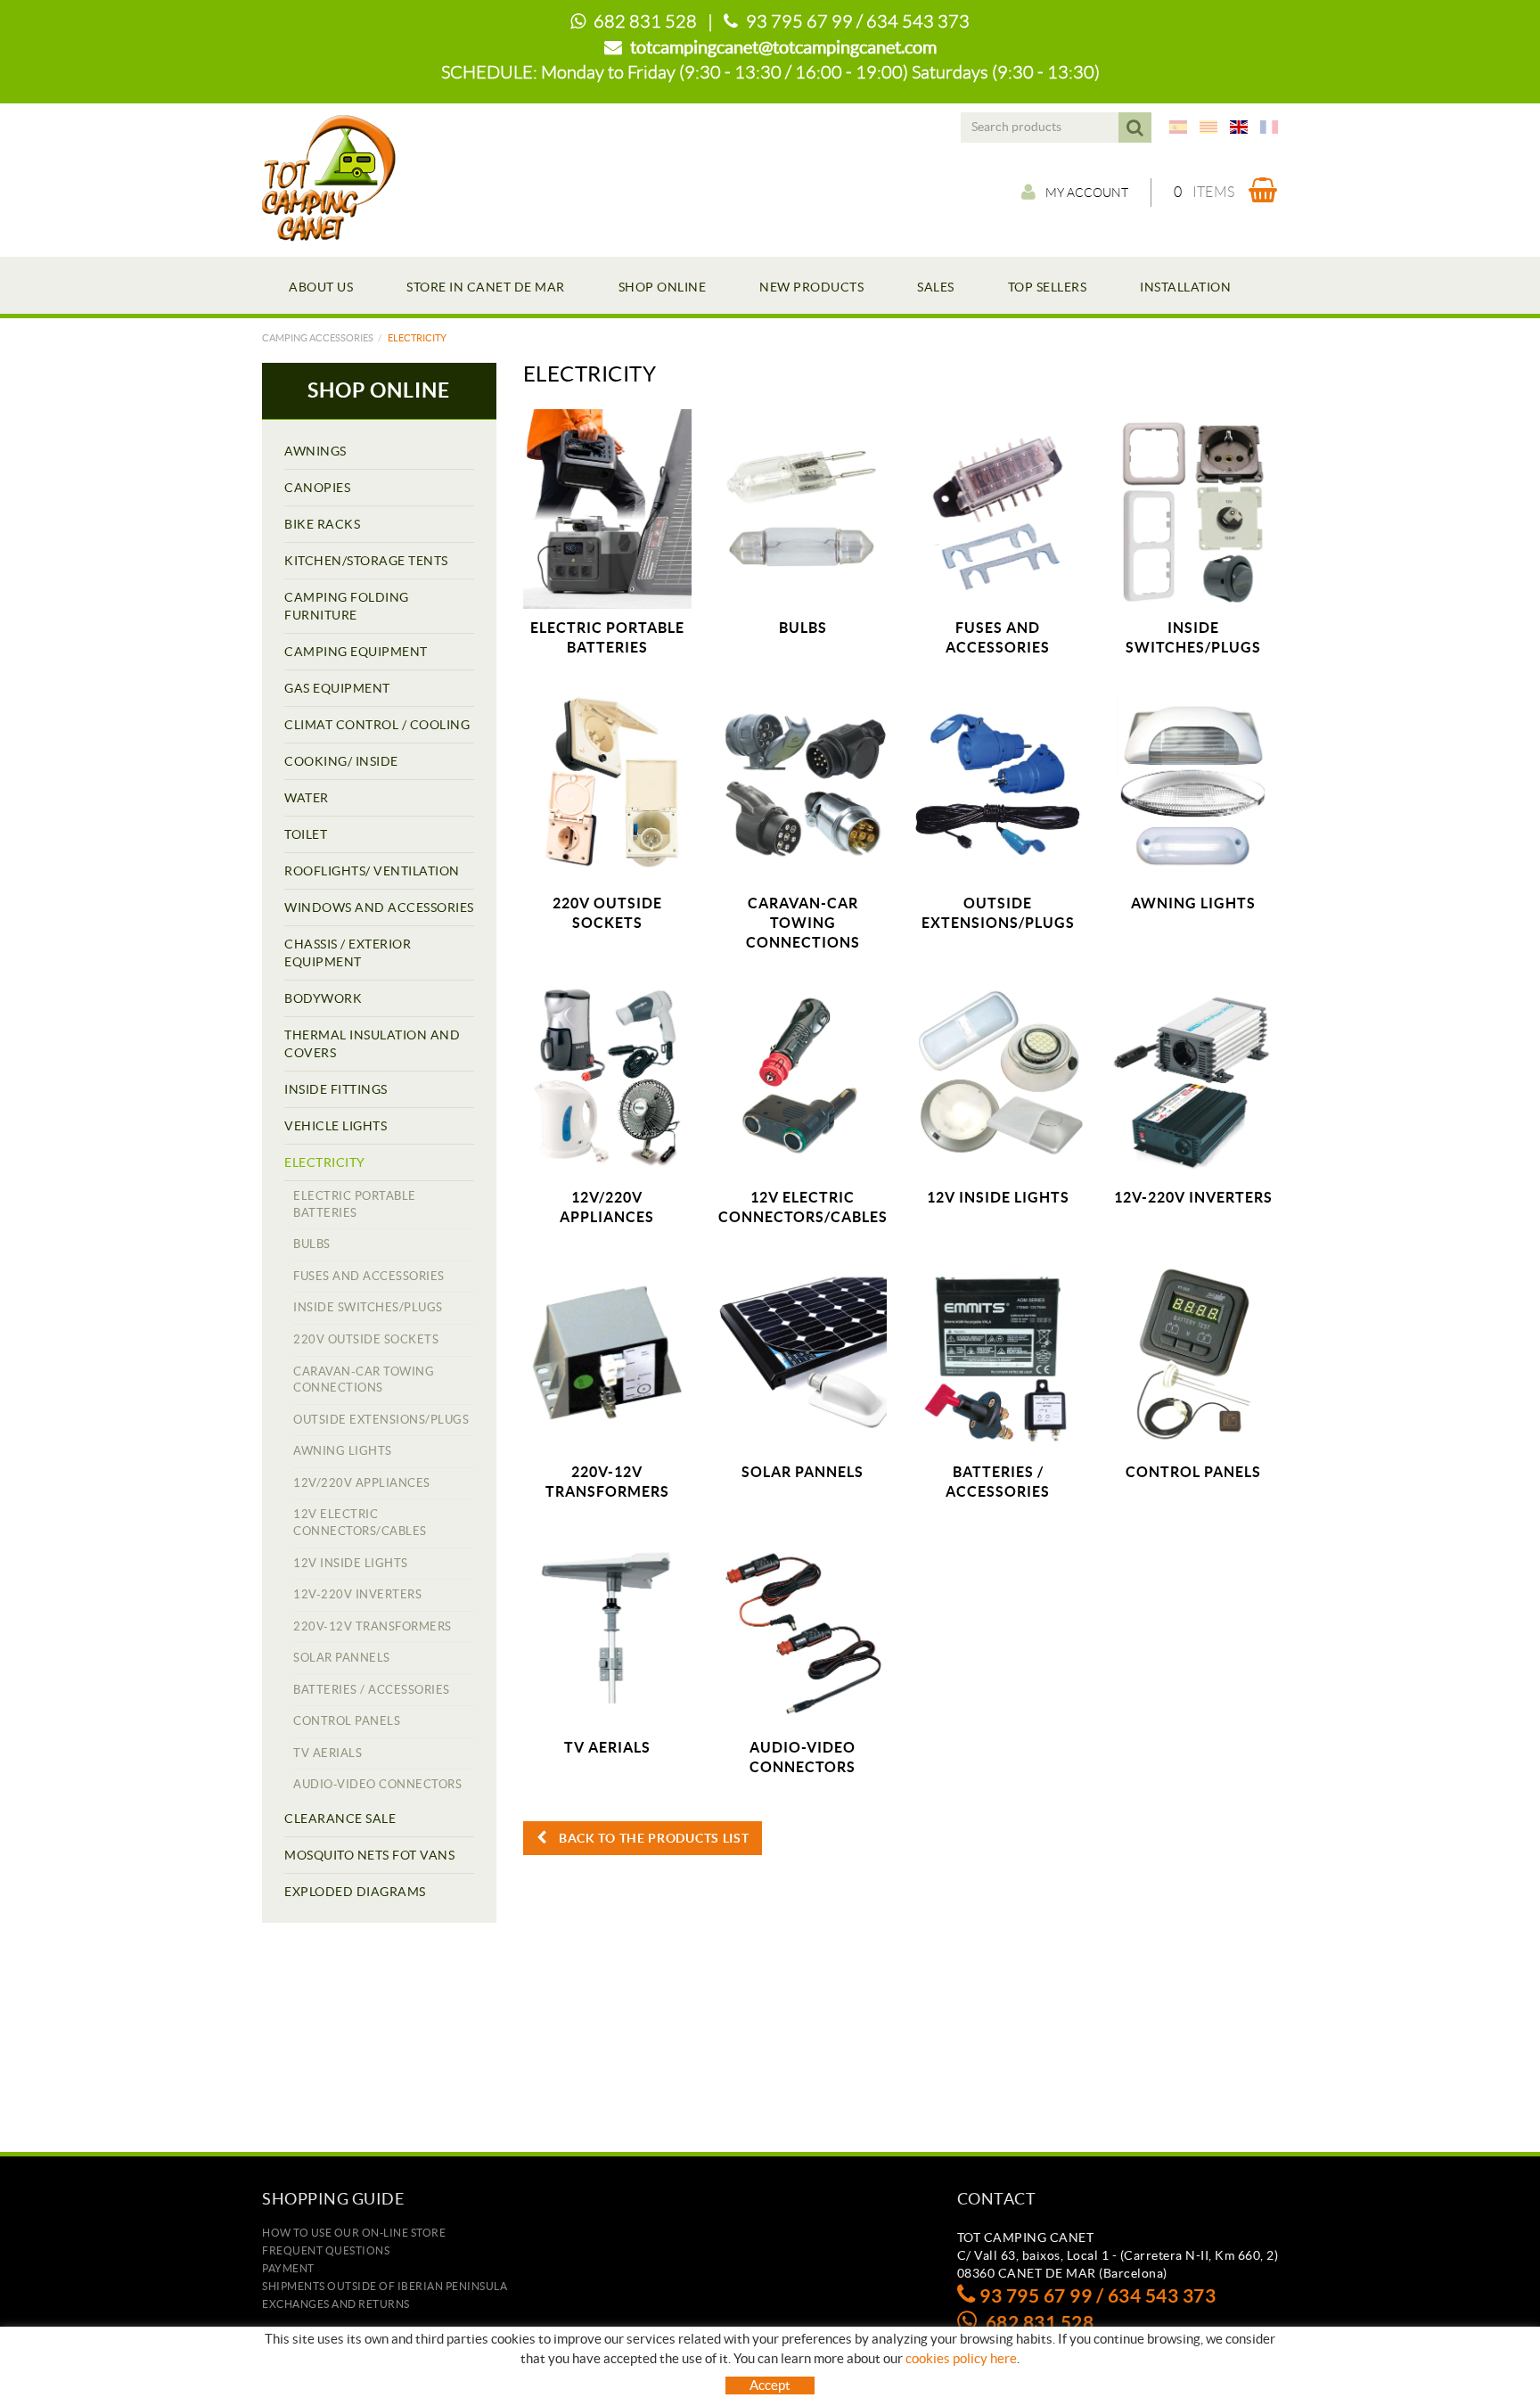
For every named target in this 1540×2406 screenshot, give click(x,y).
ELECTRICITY (325, 1162)
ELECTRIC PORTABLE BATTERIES (355, 1204)
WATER (307, 798)
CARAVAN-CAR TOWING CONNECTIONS (364, 1380)
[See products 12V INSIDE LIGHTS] (998, 1079)
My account (1087, 193)
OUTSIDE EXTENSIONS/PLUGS (381, 1420)
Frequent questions (326, 2250)
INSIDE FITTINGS (336, 1089)
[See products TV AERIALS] (607, 1628)
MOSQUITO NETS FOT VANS (369, 1855)
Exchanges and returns (336, 2304)
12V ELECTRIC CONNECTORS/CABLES (360, 1523)
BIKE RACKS (322, 524)
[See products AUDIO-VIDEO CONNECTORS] (803, 1628)
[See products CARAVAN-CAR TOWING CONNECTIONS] (803, 784)
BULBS (312, 1244)
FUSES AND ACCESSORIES (369, 1276)
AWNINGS (315, 451)
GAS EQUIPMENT (337, 688)
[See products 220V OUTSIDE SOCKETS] (607, 784)
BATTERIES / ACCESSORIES (372, 1690)
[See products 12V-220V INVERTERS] (1194, 1079)
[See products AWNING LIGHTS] (1194, 784)
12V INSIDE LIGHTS (351, 1563)
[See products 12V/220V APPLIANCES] (607, 1079)
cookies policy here (961, 2358)
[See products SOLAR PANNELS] (803, 1353)
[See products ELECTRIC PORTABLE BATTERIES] (607, 509)
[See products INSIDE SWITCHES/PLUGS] (1194, 509)
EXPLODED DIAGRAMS (355, 1892)
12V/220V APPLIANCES (362, 1483)
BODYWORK (323, 998)
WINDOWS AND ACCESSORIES (379, 907)
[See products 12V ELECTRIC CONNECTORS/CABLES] (803, 1079)
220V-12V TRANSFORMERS (373, 1626)
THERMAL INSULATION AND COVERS (372, 1044)
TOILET (306, 834)
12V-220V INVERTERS (357, 1594)
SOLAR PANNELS (342, 1658)
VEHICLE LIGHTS (336, 1126)
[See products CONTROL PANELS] (1194, 1353)
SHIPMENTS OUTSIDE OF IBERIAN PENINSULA (385, 2286)
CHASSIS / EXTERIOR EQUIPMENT (348, 953)
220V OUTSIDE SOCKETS (366, 1339)
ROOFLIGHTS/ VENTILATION (372, 871)
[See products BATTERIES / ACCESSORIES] (998, 1353)
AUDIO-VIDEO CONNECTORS (377, 1784)
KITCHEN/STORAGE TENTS (366, 561)
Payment (288, 2268)
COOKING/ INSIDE (341, 761)
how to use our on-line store (354, 2233)
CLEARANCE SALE (340, 1819)
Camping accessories (318, 338)
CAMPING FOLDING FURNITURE (347, 606)
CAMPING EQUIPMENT (356, 652)
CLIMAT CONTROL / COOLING (377, 725)
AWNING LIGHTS (343, 1451)
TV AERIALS (328, 1753)
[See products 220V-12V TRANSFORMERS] (607, 1353)
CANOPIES (317, 488)
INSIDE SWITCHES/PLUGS (368, 1307)
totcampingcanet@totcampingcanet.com (783, 47)
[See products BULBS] (803, 509)
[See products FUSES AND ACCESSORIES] (998, 509)
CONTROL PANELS (347, 1721)
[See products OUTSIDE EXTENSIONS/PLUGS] (998, 784)
